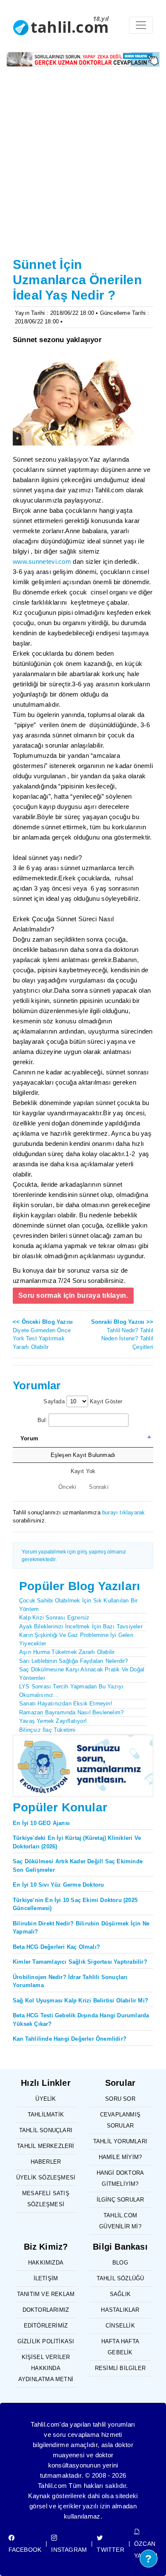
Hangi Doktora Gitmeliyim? (120, 2178)
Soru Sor (120, 2099)
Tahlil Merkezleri (46, 2146)
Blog (120, 2263)
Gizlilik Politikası (46, 2341)
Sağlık (120, 2294)
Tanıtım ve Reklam (46, 2294)
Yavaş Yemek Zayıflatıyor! (53, 1721)
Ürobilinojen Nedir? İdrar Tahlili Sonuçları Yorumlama (70, 1981)
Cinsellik (120, 2326)
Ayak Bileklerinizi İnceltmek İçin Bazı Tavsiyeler (81, 1626)
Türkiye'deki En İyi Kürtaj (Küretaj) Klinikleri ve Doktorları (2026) (77, 1842)
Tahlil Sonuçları (46, 2130)
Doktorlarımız (46, 2310)
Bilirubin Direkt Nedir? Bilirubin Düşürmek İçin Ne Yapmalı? (81, 1928)
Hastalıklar (120, 2310)
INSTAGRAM (69, 2550)
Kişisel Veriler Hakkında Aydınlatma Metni (46, 2368)
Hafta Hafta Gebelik (120, 2347)
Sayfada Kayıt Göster (83, 1401)
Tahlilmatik (46, 2115)
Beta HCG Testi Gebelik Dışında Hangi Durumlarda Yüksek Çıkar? (81, 2020)
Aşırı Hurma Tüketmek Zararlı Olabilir (67, 1652)
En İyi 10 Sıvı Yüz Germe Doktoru (58, 1885)
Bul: (43, 1420)
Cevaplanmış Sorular (120, 2120)
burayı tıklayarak (123, 1512)
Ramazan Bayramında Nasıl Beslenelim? (71, 1712)
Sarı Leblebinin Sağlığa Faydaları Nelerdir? (74, 1661)
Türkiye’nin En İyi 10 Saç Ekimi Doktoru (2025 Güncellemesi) (75, 1904)
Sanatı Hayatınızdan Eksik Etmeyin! (66, 1704)
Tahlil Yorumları (120, 2141)
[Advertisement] (83, 167)
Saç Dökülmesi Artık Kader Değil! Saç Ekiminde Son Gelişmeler (78, 1866)
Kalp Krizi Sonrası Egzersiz (54, 1618)
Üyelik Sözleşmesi (46, 2178)
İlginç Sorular (120, 2200)
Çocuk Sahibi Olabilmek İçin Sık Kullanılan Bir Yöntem (78, 1605)
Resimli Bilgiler (120, 2368)
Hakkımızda (46, 2263)
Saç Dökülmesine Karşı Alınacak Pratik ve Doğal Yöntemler (82, 1674)
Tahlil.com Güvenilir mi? (120, 2221)
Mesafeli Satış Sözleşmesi (46, 2199)
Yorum (29, 1438)
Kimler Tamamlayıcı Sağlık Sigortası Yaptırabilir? (80, 1962)
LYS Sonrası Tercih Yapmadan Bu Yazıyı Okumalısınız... (71, 1691)
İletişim (46, 2278)
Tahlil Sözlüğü (120, 2278)
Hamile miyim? (120, 2157)
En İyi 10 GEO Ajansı (41, 1823)
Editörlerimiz (46, 2326)
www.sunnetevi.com (42, 561)
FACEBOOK (25, 2550)
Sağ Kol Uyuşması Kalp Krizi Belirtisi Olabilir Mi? (80, 2001)
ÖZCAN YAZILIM (146, 2550)
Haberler (46, 2162)
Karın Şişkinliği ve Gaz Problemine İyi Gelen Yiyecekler (76, 1639)
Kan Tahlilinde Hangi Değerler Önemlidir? (70, 2039)
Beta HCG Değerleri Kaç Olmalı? (56, 1947)
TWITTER (110, 2550)
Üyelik (46, 2099)
